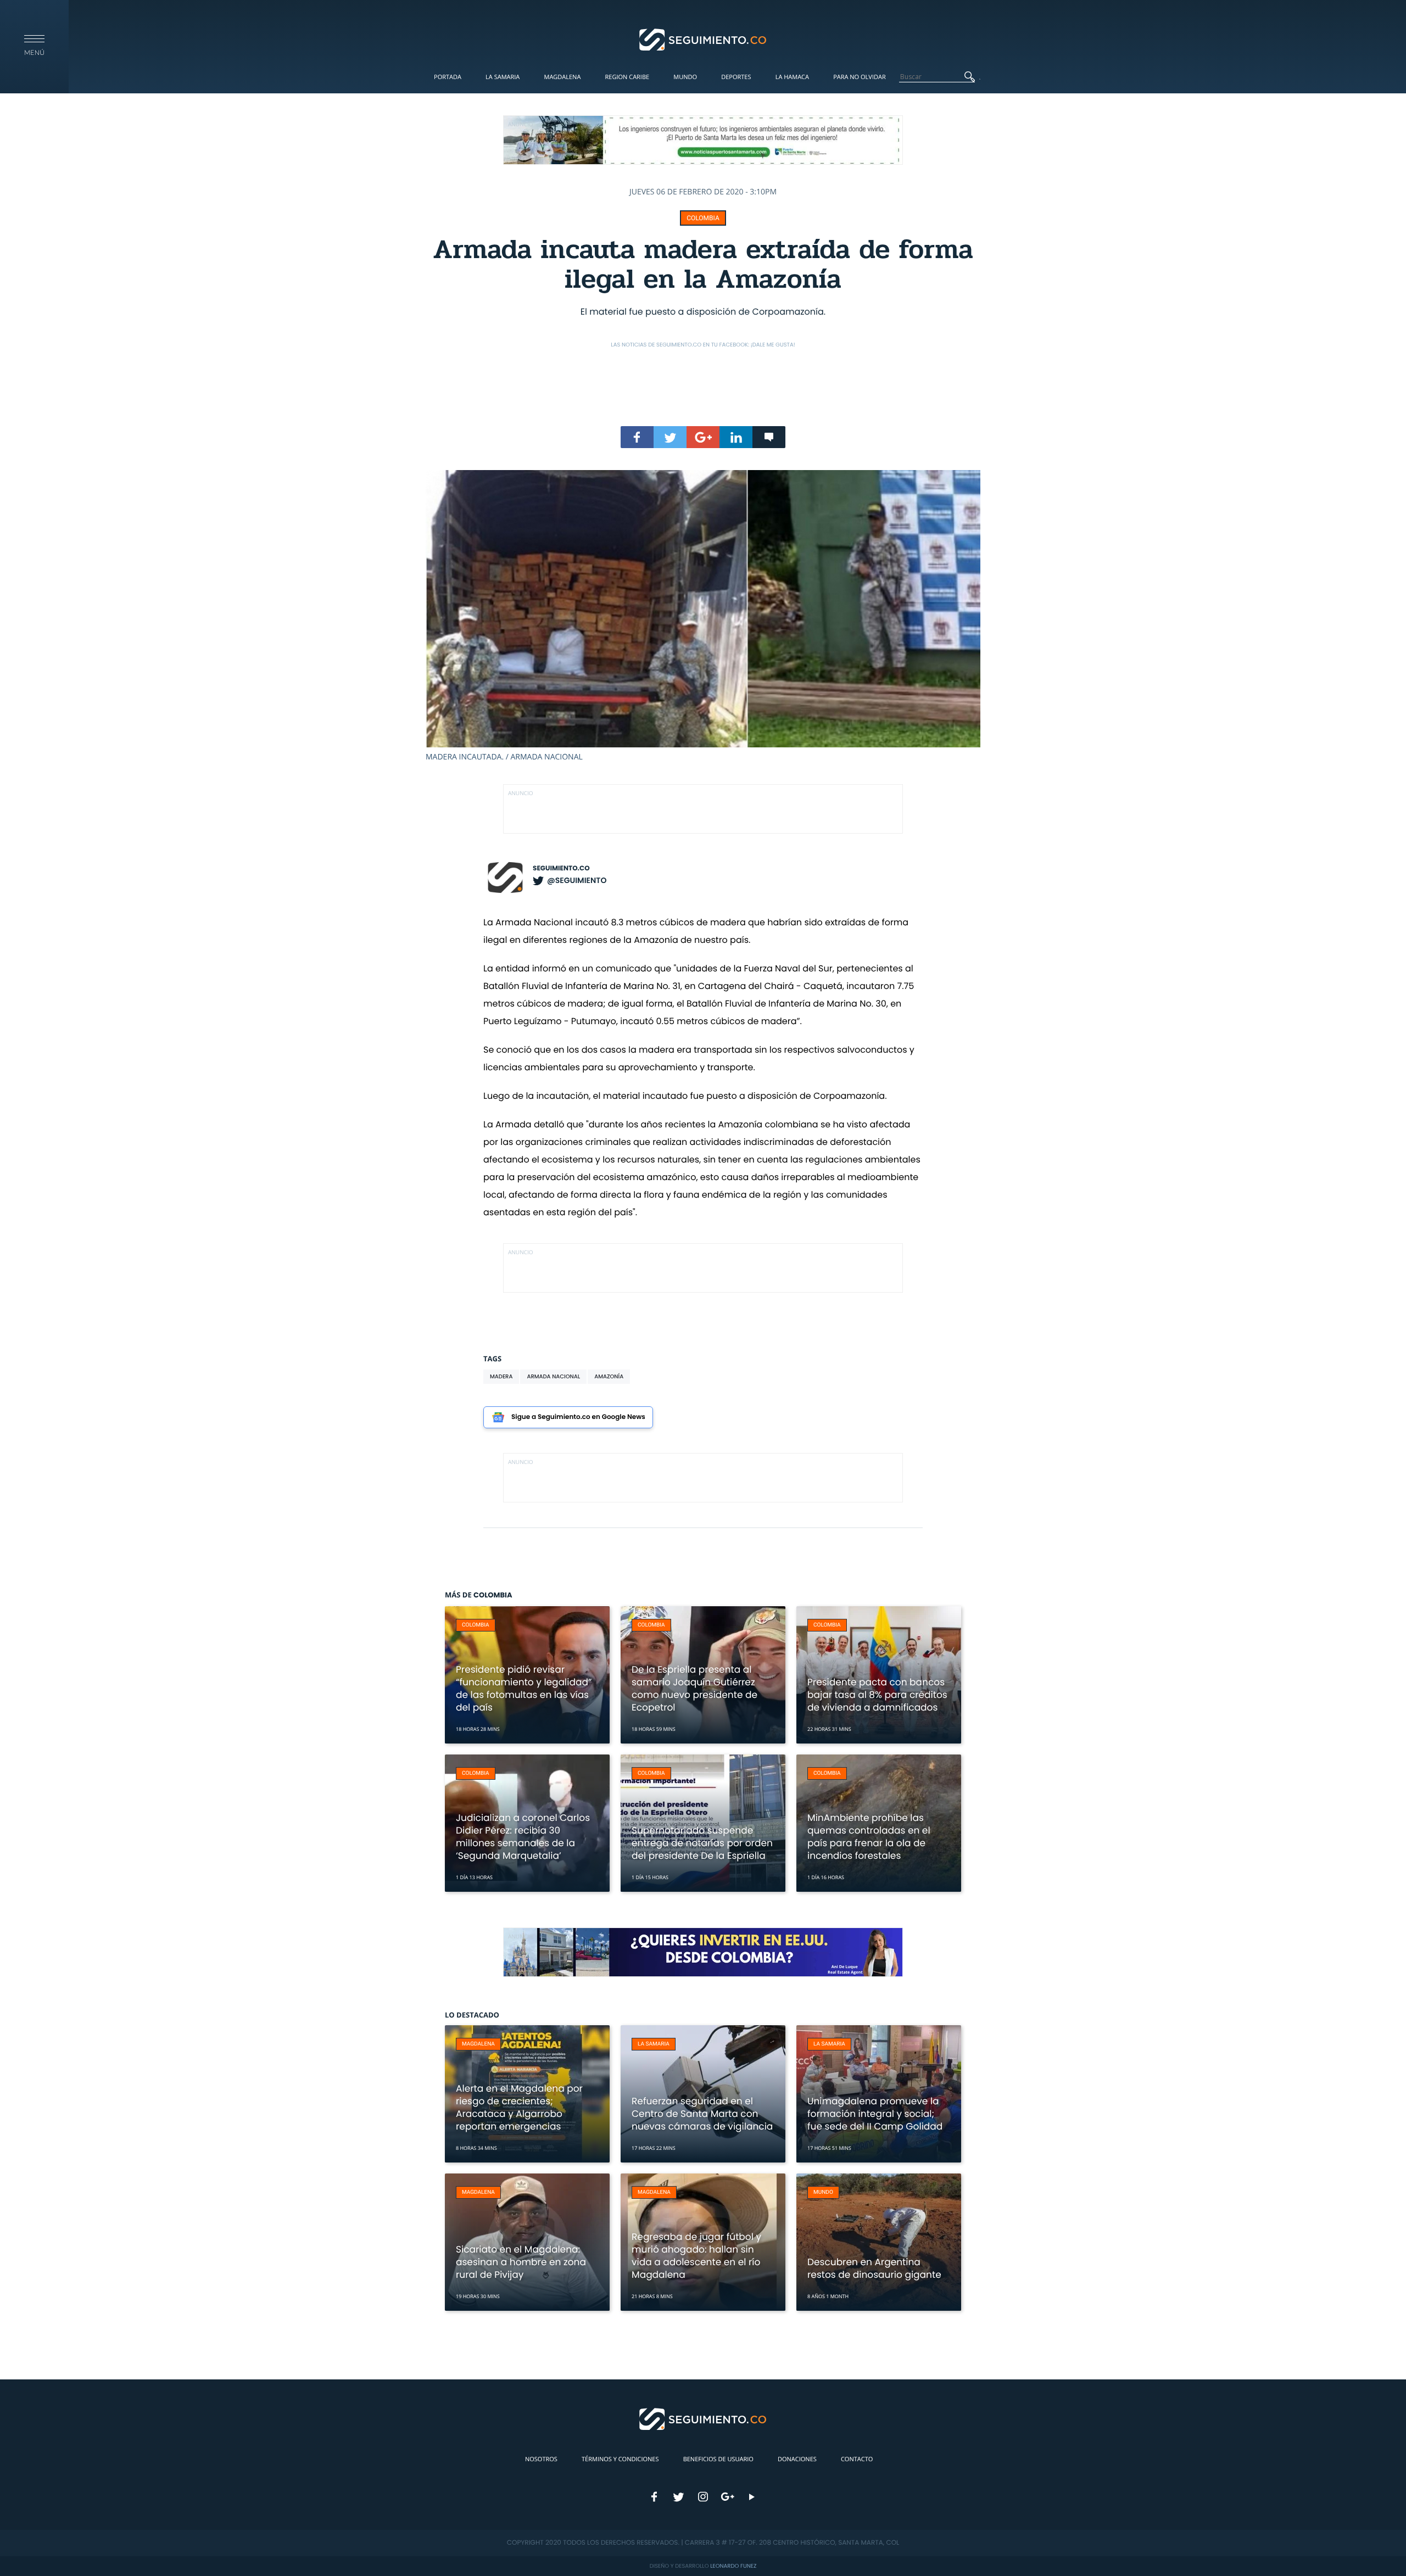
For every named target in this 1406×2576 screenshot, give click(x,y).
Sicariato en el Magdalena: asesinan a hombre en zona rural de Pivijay (521, 2262)
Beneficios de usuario (718, 2459)
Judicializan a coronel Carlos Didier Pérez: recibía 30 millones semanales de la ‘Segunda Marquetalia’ (523, 1837)
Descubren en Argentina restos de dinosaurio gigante (874, 2268)
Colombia (703, 218)
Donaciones (797, 2459)
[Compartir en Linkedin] (736, 437)
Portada (448, 77)
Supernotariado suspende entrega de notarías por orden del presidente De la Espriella (702, 1843)
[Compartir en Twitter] (670, 437)
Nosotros (541, 2459)
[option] (703, 616)
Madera (501, 1376)
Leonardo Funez (733, 2566)
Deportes (736, 77)
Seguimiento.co (561, 868)
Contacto (857, 2459)
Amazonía (609, 1376)
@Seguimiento (577, 880)
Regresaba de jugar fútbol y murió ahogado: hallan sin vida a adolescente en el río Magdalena (696, 2256)
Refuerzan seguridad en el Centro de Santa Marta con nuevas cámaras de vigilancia (702, 2114)
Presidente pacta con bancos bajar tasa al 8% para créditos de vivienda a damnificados (877, 1695)
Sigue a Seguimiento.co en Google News (578, 1417)
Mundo (685, 77)
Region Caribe (627, 77)
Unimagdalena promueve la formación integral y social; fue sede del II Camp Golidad (875, 2114)
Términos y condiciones (620, 2459)
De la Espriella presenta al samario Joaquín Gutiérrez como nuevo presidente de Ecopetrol (694, 1688)
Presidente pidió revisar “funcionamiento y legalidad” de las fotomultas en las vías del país (524, 1688)
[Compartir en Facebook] (637, 437)
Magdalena (562, 77)
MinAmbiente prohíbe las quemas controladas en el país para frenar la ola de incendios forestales (869, 1837)
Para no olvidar (860, 77)
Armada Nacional (553, 1376)
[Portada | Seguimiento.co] (703, 39)
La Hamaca (792, 77)
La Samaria (503, 77)
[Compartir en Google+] (703, 437)
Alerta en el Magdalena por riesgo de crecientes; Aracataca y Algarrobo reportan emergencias (519, 2107)
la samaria (654, 2044)
